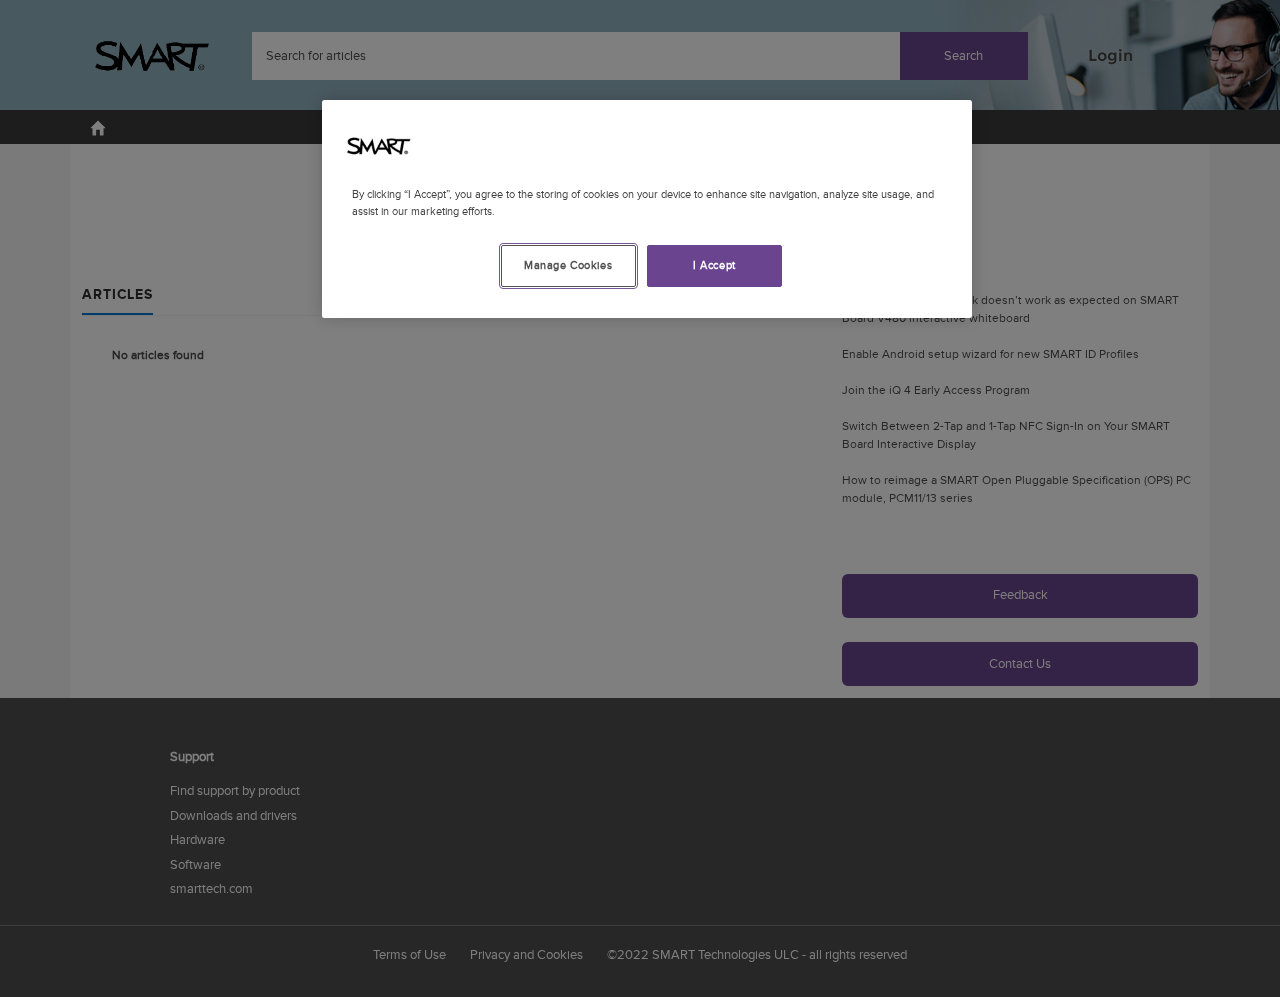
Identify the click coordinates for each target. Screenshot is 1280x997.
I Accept (714, 265)
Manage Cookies (568, 265)
